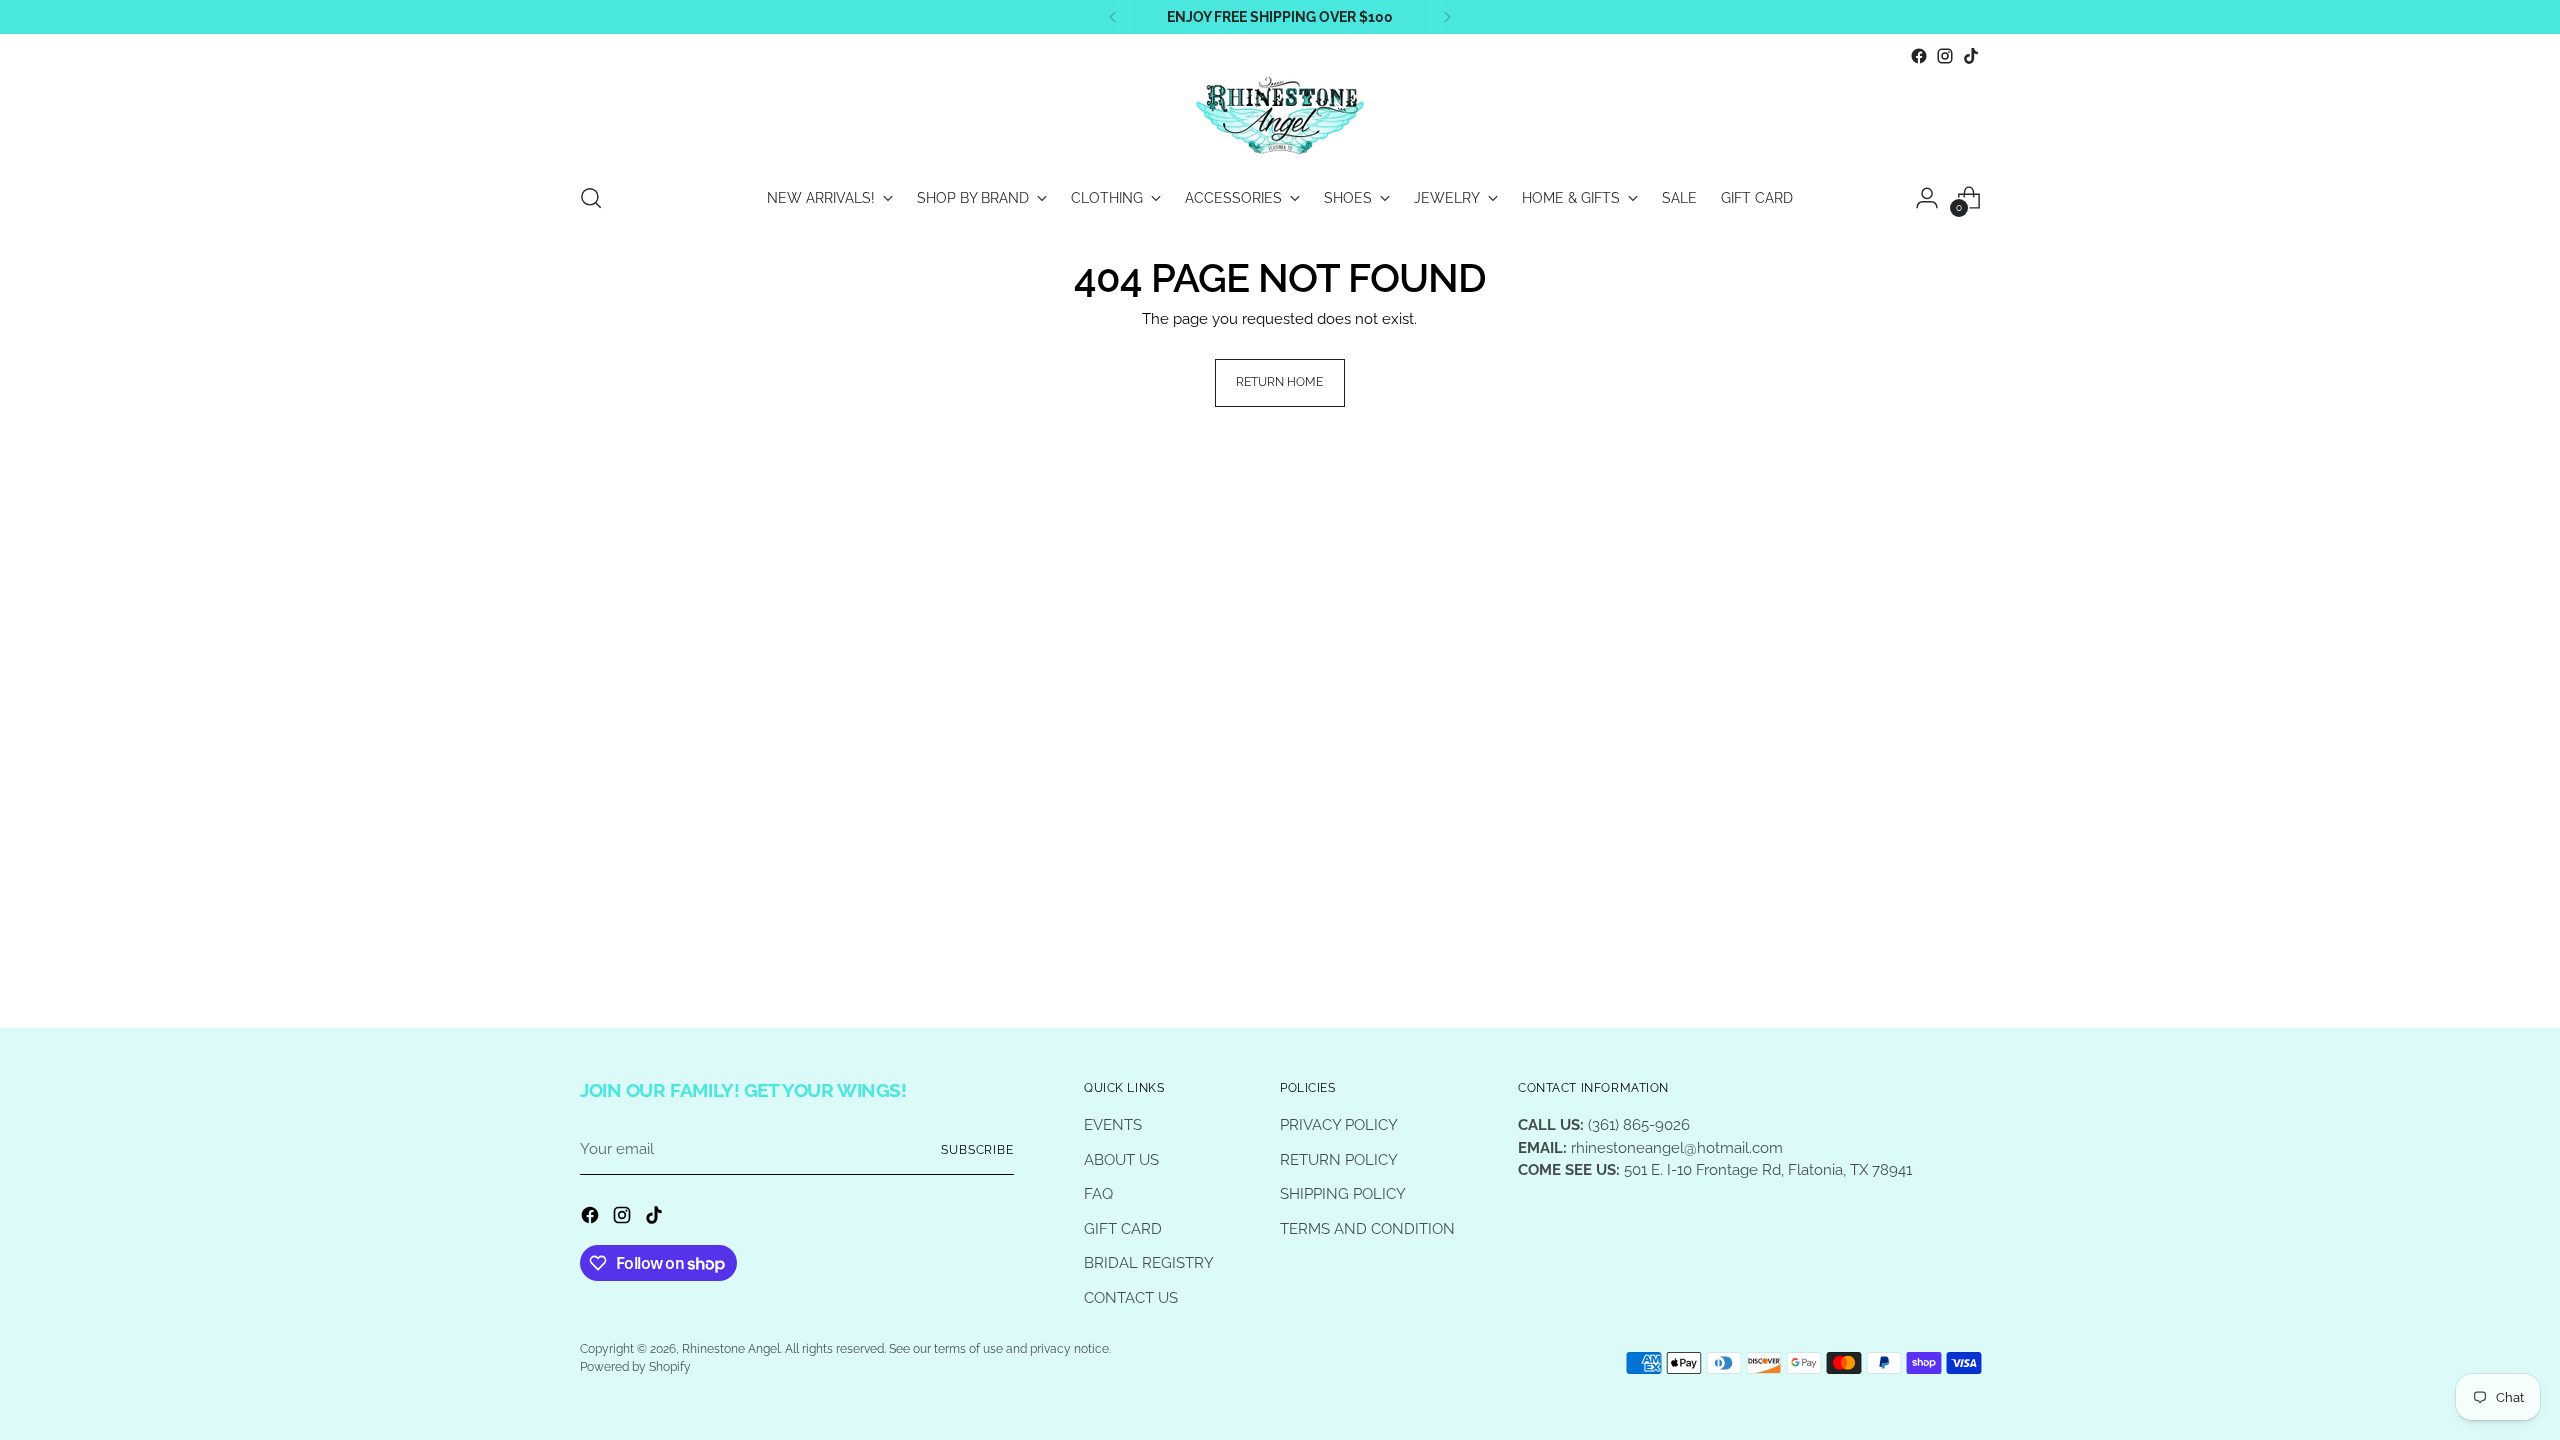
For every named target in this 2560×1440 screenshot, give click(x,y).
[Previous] (1113, 17)
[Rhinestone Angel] (1280, 117)
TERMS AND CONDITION (1367, 1229)
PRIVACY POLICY (1339, 1125)
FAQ (1098, 1194)
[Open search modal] (591, 198)
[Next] (1447, 17)
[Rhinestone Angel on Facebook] (1919, 56)
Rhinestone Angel (731, 1349)
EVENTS (1113, 1125)
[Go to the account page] (1927, 198)
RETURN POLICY (1339, 1160)
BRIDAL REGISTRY (1149, 1263)
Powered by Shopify (635, 1367)
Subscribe (977, 1150)
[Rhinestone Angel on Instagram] (1945, 56)
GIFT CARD (1123, 1229)
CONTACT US (1131, 1298)
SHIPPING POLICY (1343, 1194)
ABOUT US (1121, 1160)
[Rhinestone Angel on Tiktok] (1971, 56)
